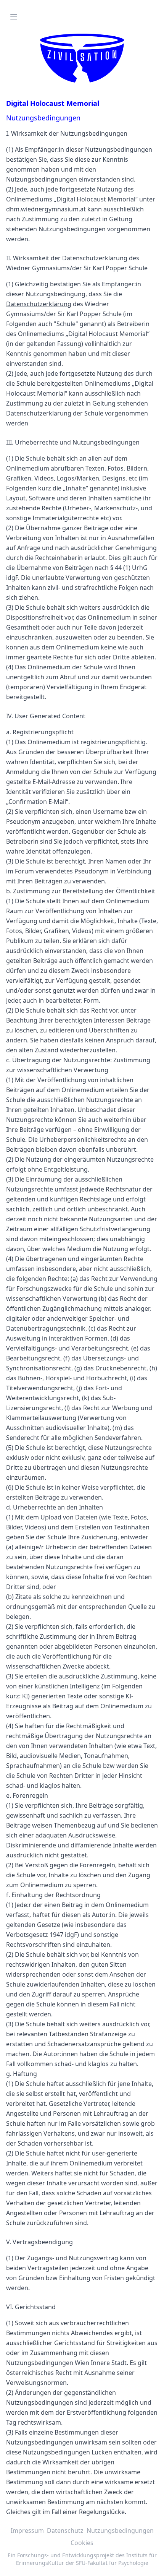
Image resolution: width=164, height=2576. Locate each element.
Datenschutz (65, 2531)
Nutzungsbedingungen (120, 2531)
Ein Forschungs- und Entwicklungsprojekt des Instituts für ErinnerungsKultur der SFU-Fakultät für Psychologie (82, 2559)
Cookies (82, 2543)
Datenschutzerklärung (39, 304)
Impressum (27, 2531)
